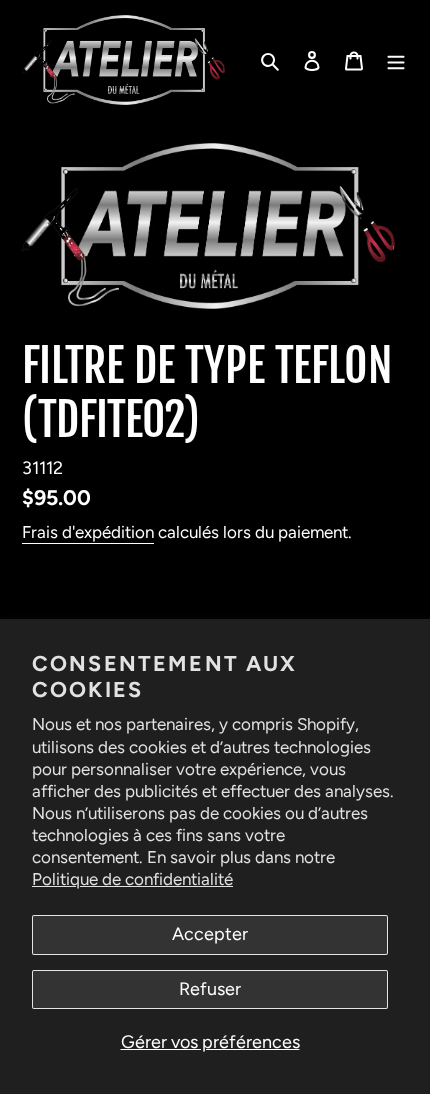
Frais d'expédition (88, 532)
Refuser (210, 989)
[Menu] (396, 60)
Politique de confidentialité (132, 879)
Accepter (210, 934)
